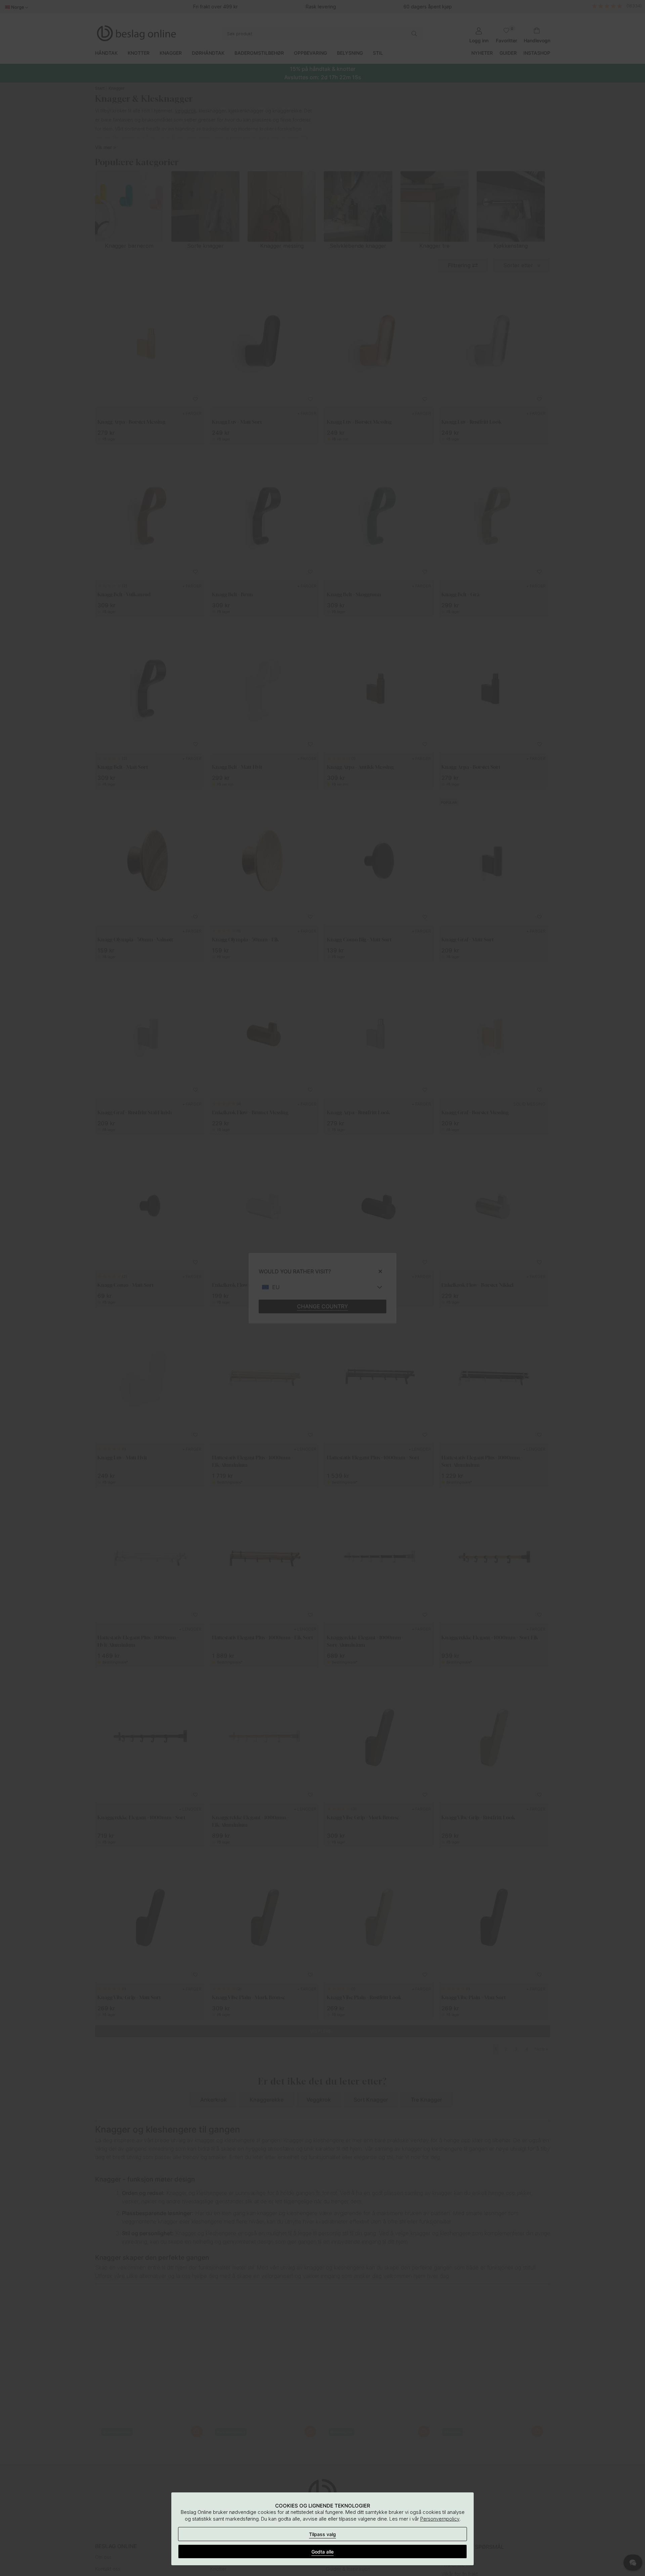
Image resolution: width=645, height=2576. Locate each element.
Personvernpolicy (440, 2519)
